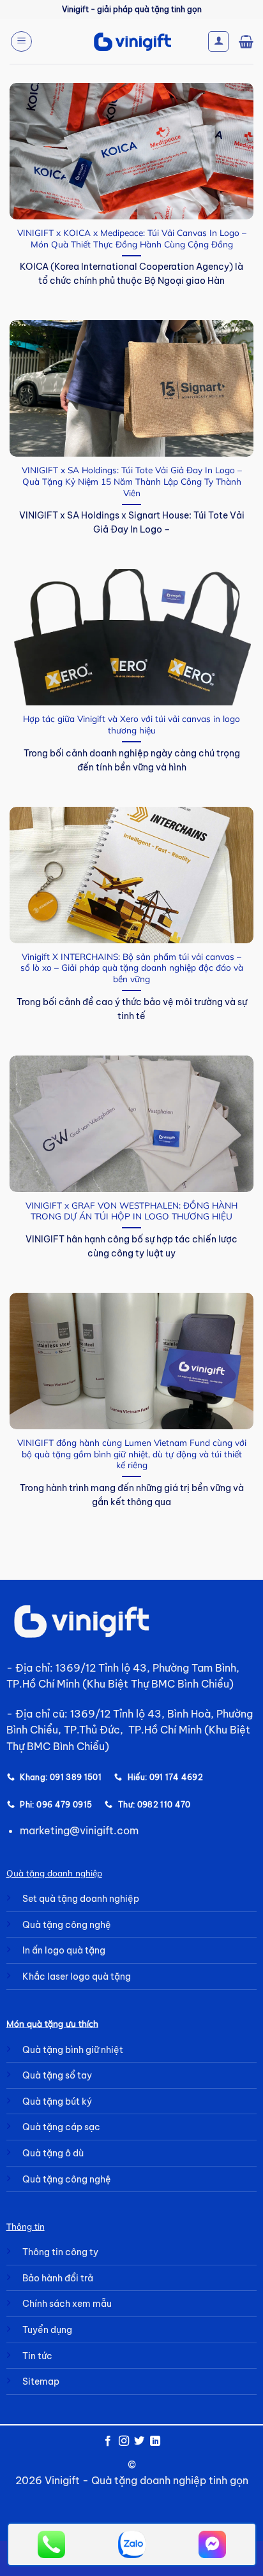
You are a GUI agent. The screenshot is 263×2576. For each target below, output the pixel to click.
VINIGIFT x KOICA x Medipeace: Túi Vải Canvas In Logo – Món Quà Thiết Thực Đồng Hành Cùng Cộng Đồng (132, 238)
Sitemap (41, 2381)
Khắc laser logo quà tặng (77, 1976)
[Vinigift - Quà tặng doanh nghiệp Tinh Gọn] (132, 42)
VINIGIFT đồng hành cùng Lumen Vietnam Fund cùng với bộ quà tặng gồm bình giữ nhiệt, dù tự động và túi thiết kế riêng (132, 1454)
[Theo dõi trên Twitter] (139, 2441)
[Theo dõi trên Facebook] (108, 2441)
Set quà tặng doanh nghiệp (81, 1899)
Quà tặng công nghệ (67, 1925)
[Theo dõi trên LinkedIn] (155, 2441)
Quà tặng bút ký (57, 2101)
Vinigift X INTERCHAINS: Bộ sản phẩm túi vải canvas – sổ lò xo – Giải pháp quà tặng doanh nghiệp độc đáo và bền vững (132, 968)
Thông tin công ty (60, 2252)
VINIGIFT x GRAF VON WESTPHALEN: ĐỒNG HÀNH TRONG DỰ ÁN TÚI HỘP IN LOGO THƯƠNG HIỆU (131, 1211)
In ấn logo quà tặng (64, 1950)
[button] (21, 41)
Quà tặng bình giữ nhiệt (73, 2050)
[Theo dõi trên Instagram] (124, 2441)
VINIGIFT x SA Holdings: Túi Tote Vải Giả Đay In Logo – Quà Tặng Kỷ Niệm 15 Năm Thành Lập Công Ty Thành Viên (132, 481)
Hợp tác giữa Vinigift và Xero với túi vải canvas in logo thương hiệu (131, 724)
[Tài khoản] (218, 41)
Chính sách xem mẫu (67, 2304)
